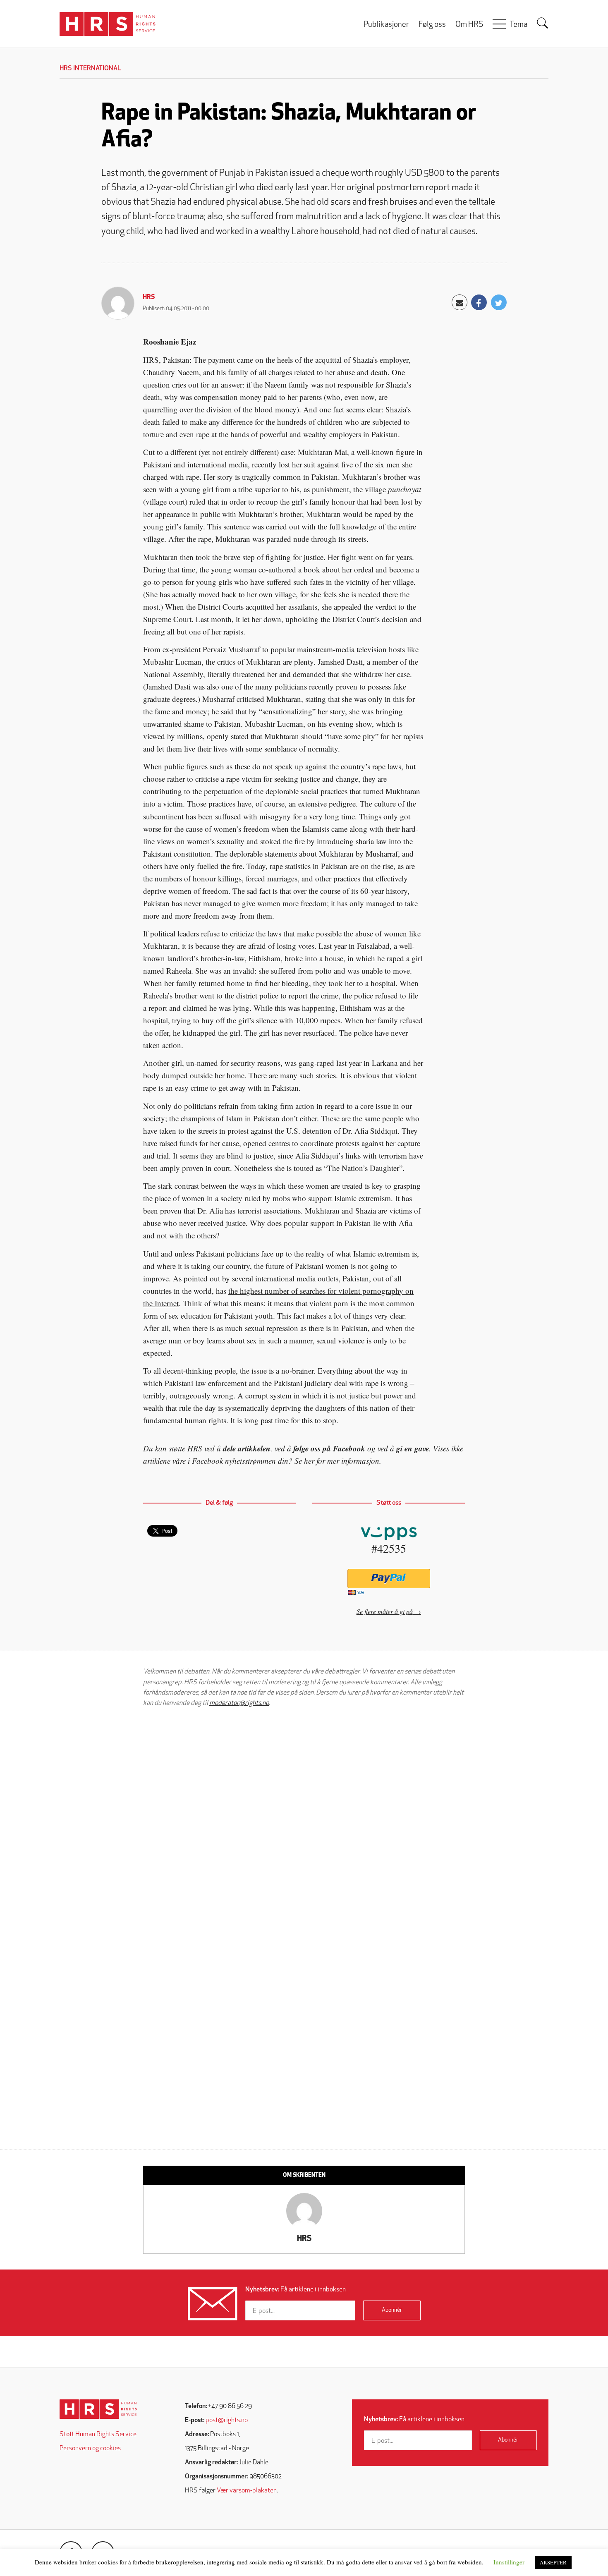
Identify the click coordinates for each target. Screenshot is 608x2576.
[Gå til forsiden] (98, 2409)
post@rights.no (227, 2420)
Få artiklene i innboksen (296, 2290)
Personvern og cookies (90, 2449)
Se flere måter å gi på (385, 1611)
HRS (149, 297)
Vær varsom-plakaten (247, 2491)
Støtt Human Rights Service (98, 2435)
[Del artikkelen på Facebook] (479, 302)
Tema (518, 25)
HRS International (90, 69)
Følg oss (432, 25)
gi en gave (413, 1448)
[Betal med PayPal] (389, 1579)
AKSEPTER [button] (553, 2562)
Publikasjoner (386, 25)
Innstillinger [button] (509, 2562)
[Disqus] (304, 1819)
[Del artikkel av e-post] (460, 302)
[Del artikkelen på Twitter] (499, 302)
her (309, 1461)
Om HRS (469, 25)
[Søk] (543, 23)
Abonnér (392, 2310)
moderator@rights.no (239, 1703)
